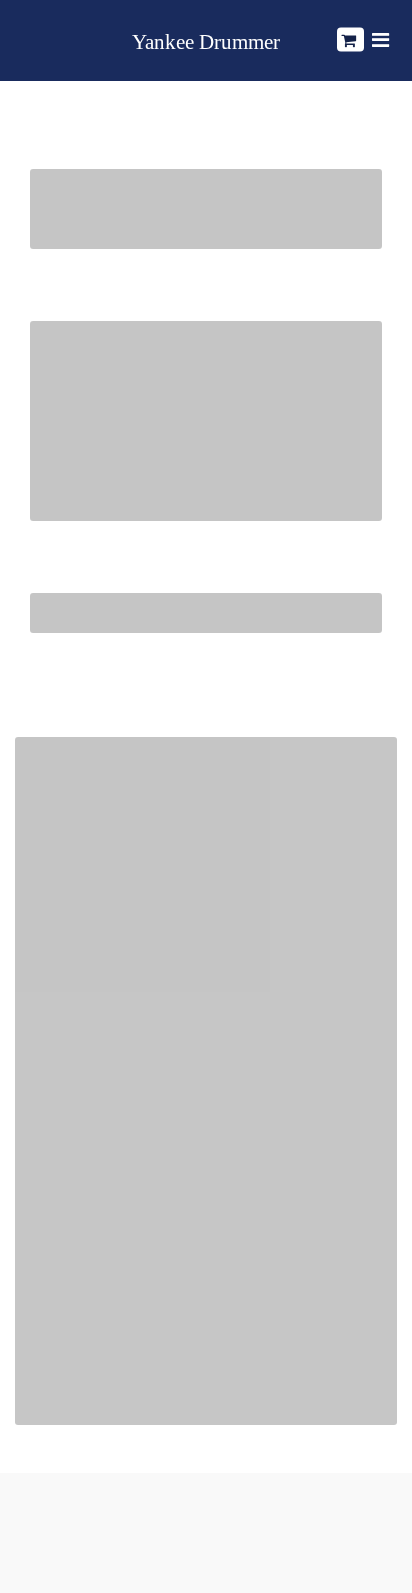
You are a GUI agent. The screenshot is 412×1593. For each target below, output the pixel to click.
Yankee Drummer (206, 42)
